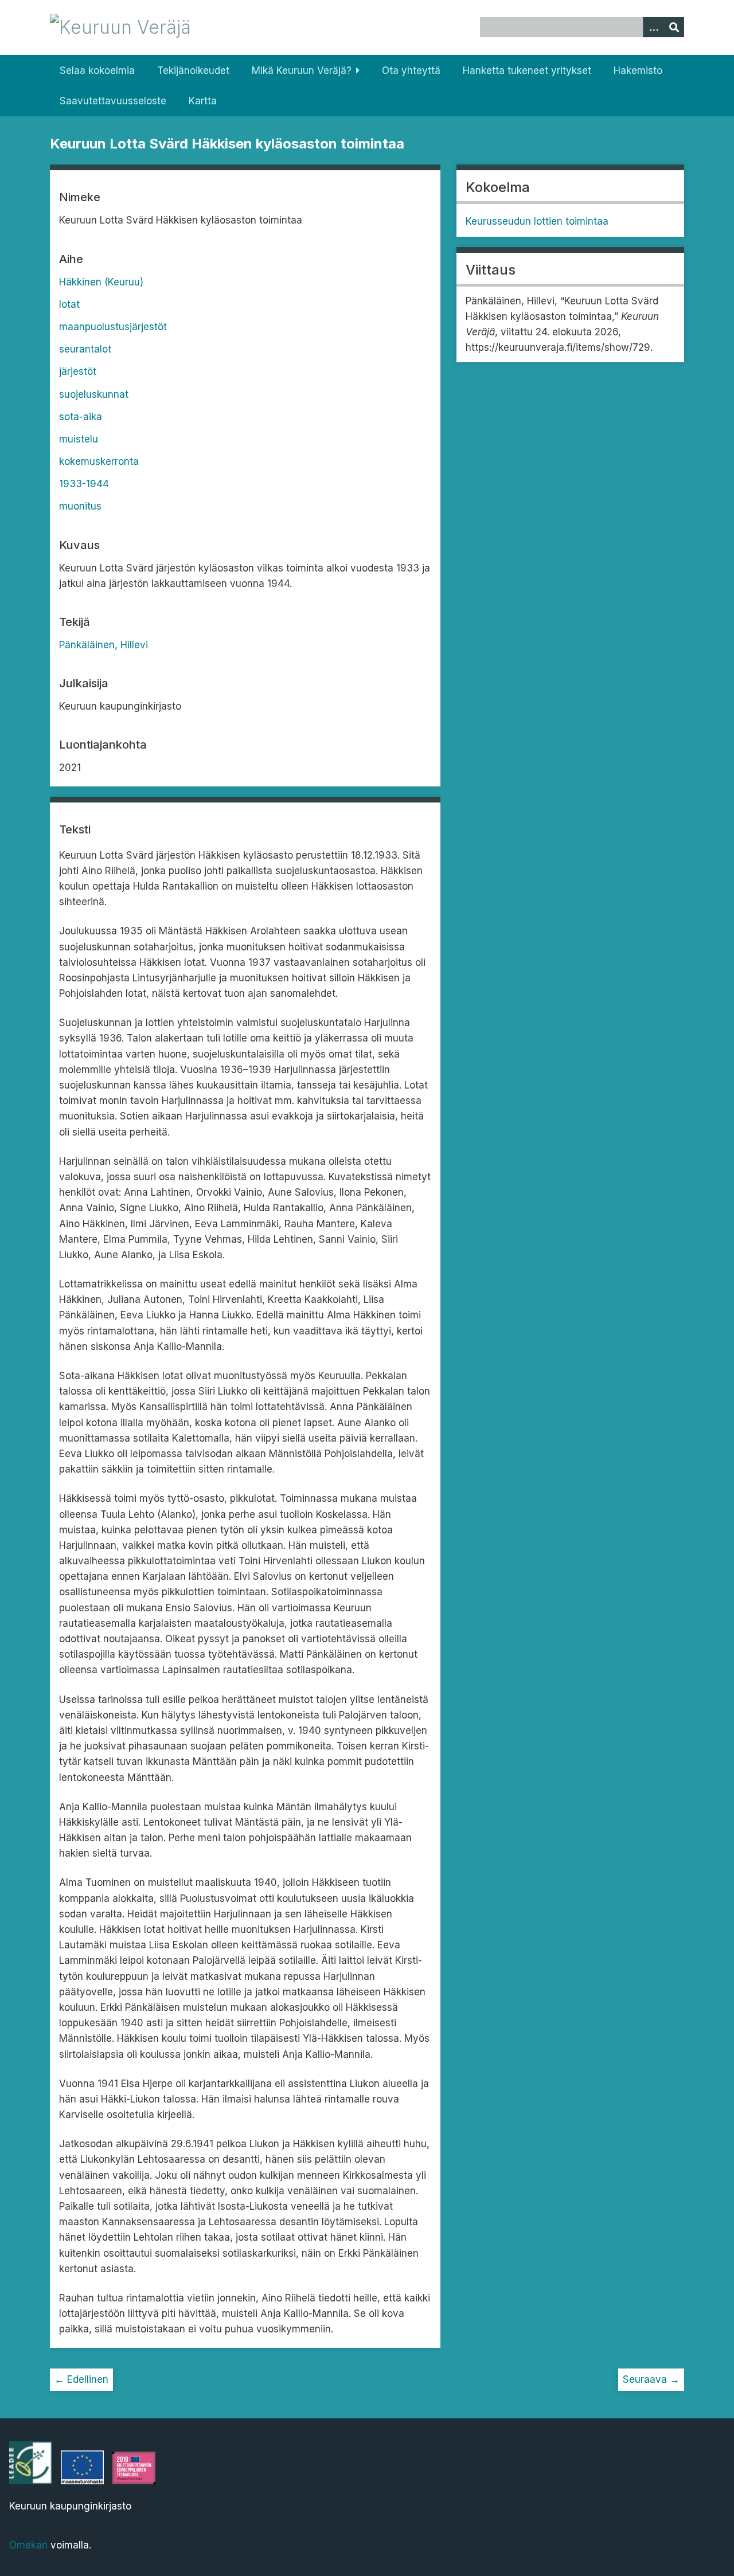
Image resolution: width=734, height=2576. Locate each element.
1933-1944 (84, 484)
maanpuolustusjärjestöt (113, 327)
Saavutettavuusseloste (113, 101)
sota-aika (81, 417)
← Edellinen (81, 2379)
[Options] (653, 27)
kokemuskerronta (99, 461)
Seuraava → (651, 2379)
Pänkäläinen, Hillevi (104, 645)
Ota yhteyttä (411, 71)
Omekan (28, 2545)
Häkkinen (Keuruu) (101, 282)
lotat (69, 304)
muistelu (79, 439)
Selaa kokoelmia (97, 71)
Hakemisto (638, 71)
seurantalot (85, 349)
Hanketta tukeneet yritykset (527, 71)
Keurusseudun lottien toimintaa (537, 221)
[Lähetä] (674, 27)
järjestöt (78, 371)
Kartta (203, 101)
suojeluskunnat (94, 394)
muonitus (80, 506)
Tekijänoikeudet (193, 71)
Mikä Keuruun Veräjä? (302, 71)
